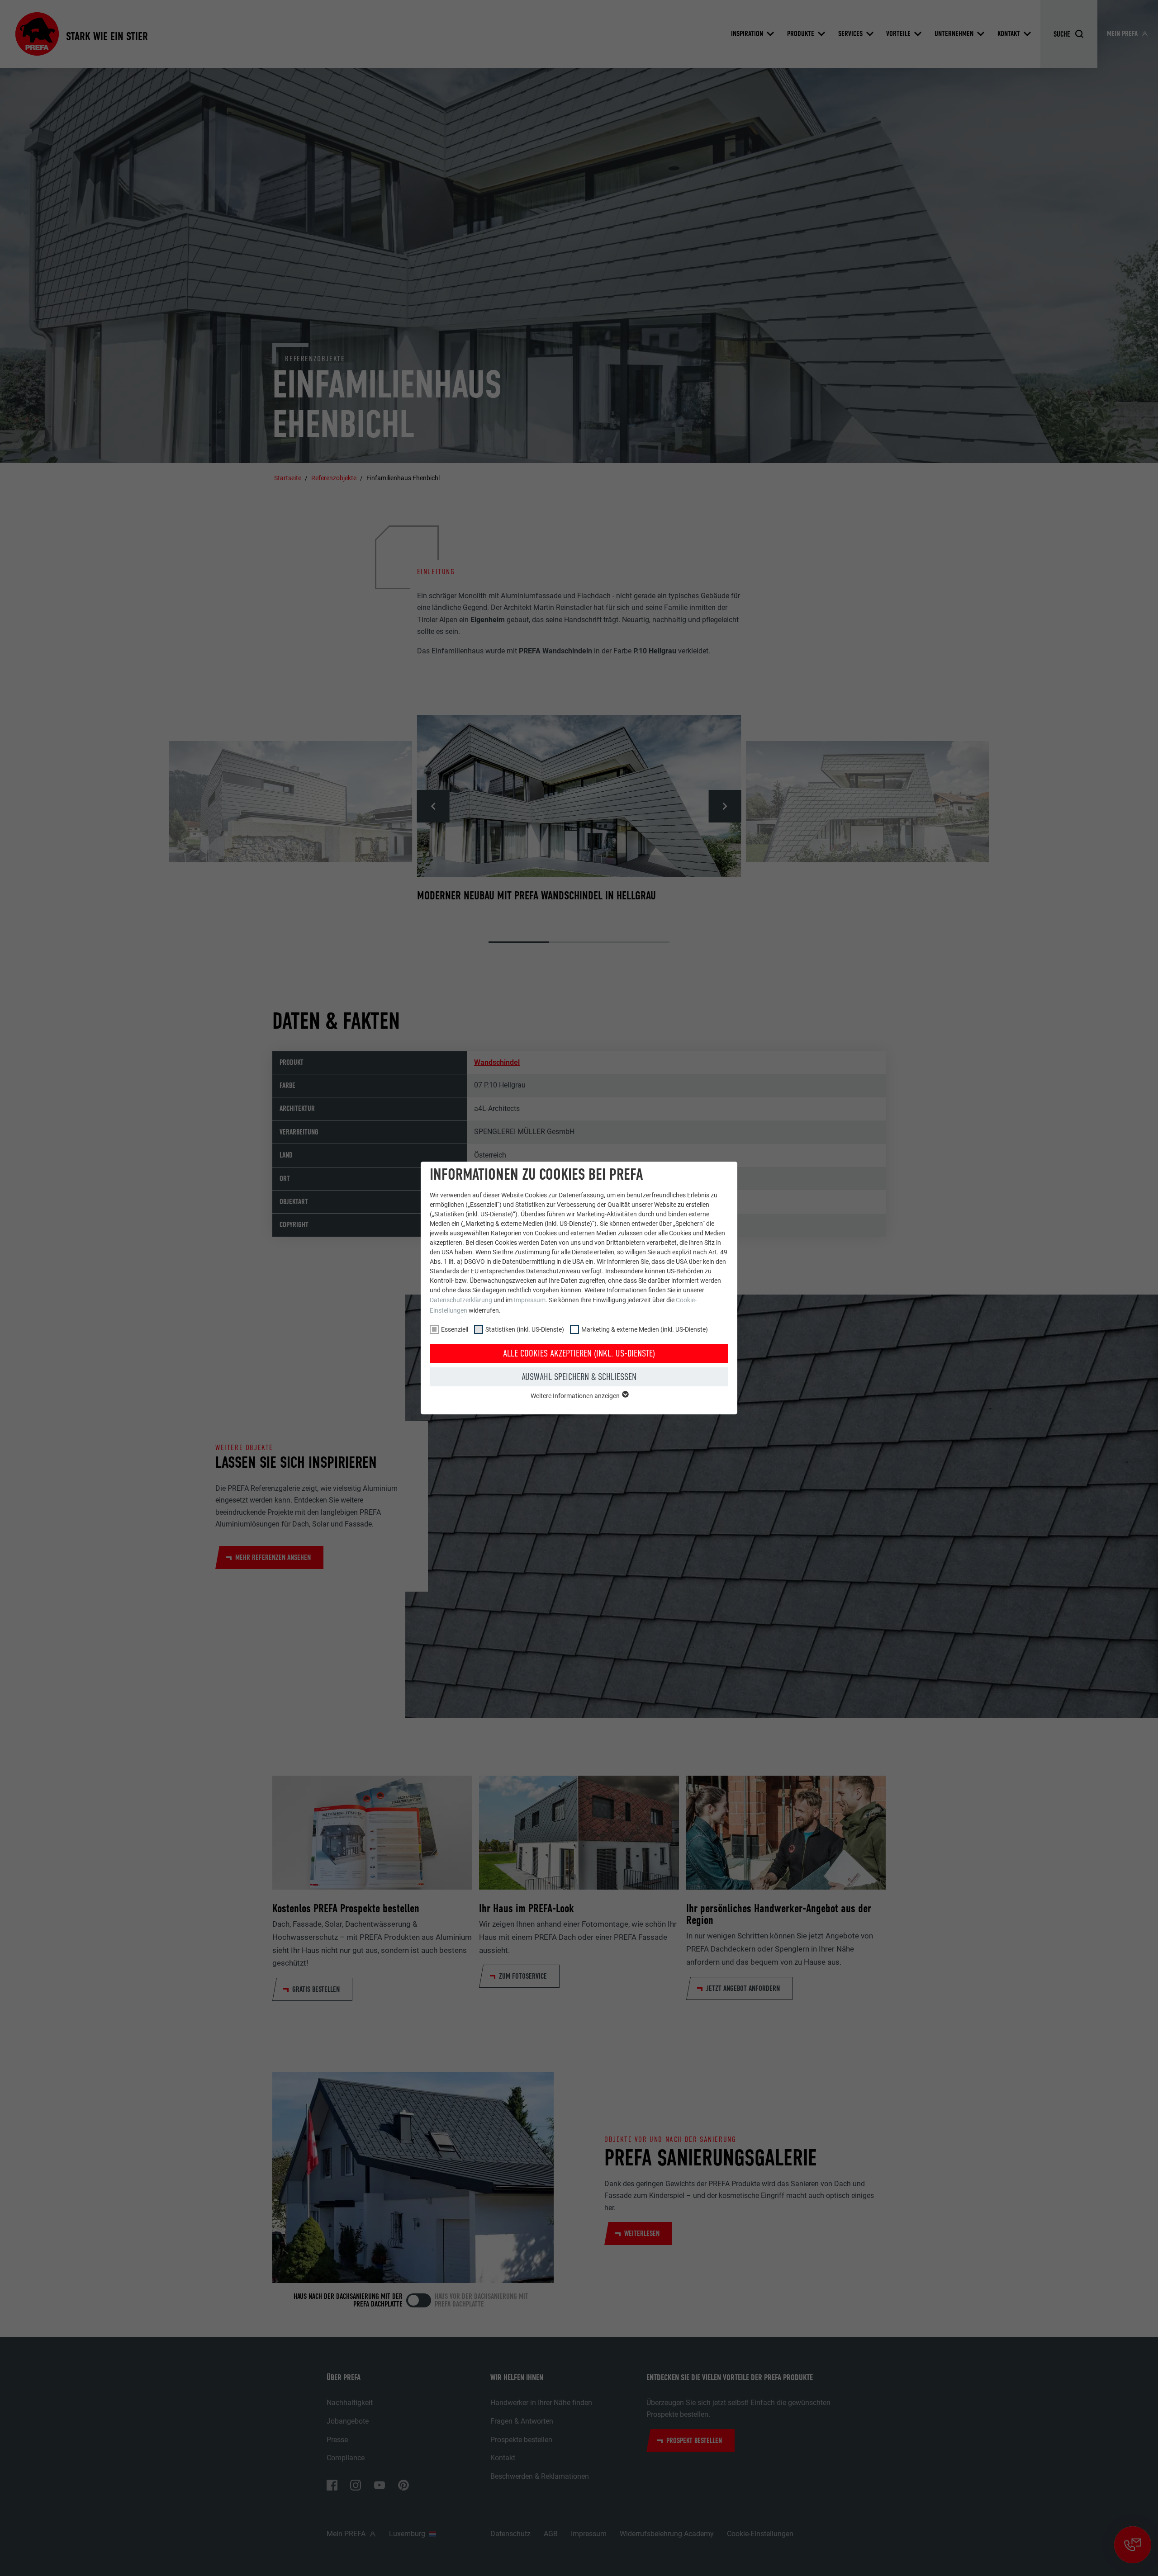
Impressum (530, 1300)
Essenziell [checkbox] (455, 1329)
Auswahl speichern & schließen (579, 1377)
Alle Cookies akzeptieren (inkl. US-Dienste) (579, 1353)
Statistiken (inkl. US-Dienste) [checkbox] (525, 1329)
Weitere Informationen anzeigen (576, 1396)
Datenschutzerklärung (461, 1300)
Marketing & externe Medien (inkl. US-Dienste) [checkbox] (645, 1329)
